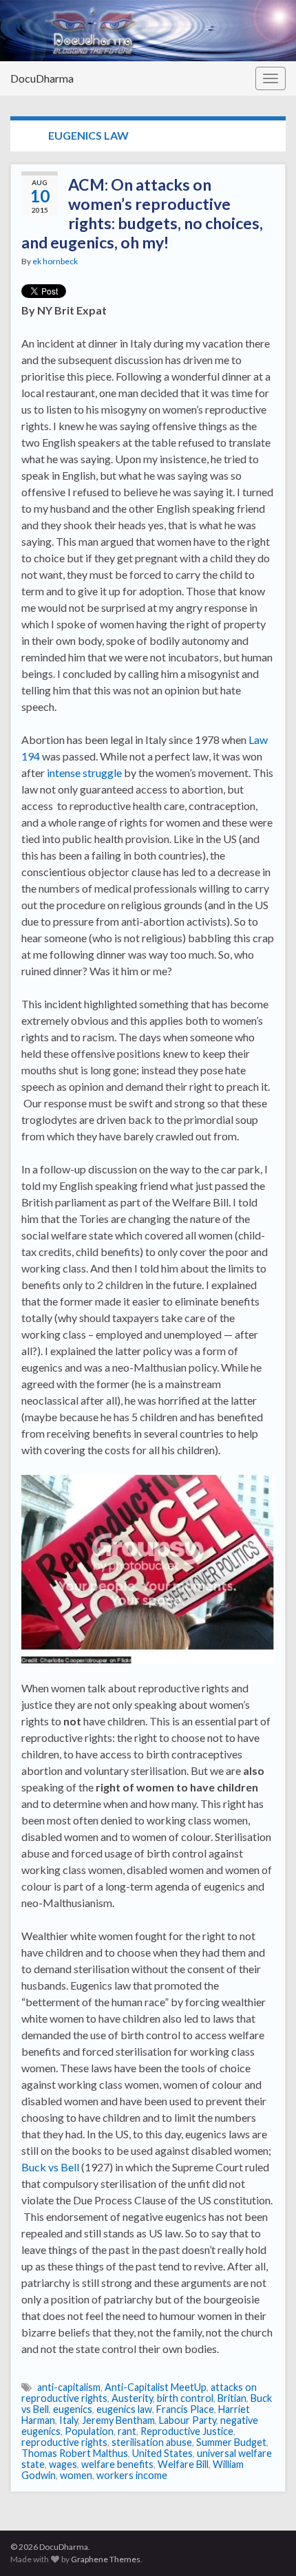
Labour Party (188, 2420)
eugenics (73, 2409)
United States (162, 2453)
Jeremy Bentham (118, 2420)
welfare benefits (117, 2464)
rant (127, 2431)
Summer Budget (231, 2442)
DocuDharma (42, 78)
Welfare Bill (183, 2464)
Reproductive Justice (187, 2431)
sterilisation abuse (152, 2442)
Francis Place (185, 2409)
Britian (232, 2398)
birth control (185, 2398)
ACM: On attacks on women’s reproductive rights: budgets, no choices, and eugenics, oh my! (142, 213)
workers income (132, 2475)
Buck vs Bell (50, 2167)
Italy (68, 2420)
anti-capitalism (69, 2387)
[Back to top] (265, 2545)
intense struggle (84, 773)
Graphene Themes (106, 2559)
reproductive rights (64, 2442)
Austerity (132, 2398)
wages (63, 2464)
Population (89, 2431)
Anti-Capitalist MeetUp (156, 2387)
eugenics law (124, 2409)
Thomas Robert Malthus (75, 2453)
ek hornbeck (55, 261)
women (76, 2475)
